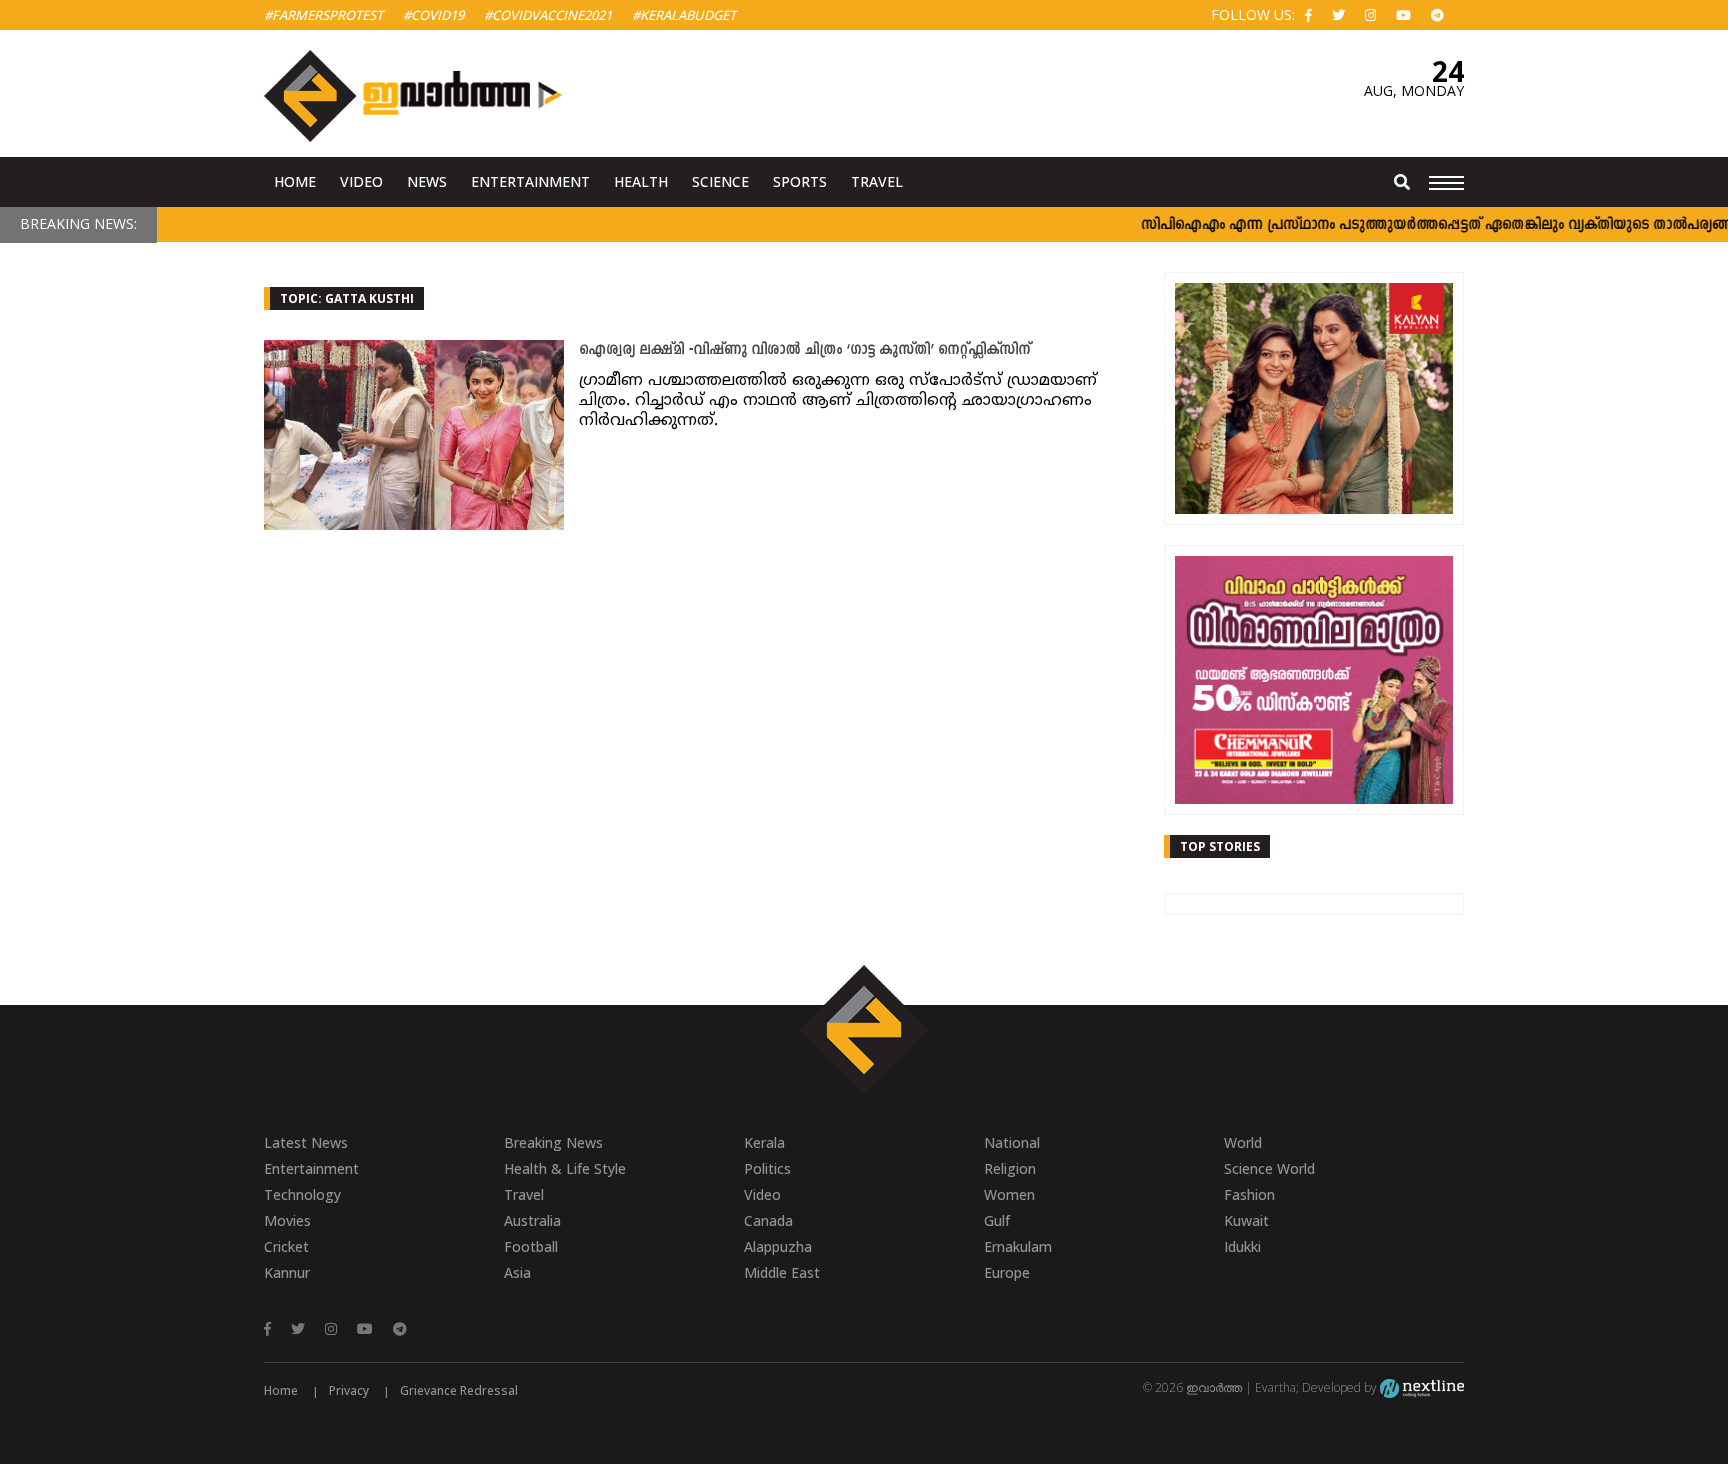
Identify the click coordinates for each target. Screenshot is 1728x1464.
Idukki (1242, 1246)
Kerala (764, 1142)
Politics (767, 1168)
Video (361, 181)
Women (1009, 1194)
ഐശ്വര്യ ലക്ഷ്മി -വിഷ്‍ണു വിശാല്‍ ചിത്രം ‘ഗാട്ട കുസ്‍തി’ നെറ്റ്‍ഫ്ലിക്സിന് (804, 350)
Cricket (286, 1246)
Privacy (349, 1390)
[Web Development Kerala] (1422, 1387)
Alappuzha (778, 1246)
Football (531, 1246)
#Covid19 (433, 15)
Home (295, 181)
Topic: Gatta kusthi (347, 298)
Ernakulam (1018, 1246)
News (427, 181)
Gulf (997, 1220)
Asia (517, 1272)
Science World (1269, 1168)
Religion (1010, 1168)
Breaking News (553, 1142)
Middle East (782, 1272)
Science (720, 181)
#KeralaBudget (684, 15)
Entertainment (530, 181)
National (1012, 1142)
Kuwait (1246, 1220)
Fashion (1249, 1194)
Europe (1007, 1272)
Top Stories (1220, 846)
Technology (302, 1194)
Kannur (287, 1272)
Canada (768, 1220)
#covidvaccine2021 (548, 15)
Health (641, 181)
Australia (532, 1220)
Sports (800, 181)
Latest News (306, 1142)
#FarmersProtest (323, 15)
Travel (877, 181)
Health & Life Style (565, 1168)
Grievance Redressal (459, 1390)
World (1243, 1142)
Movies (287, 1220)
